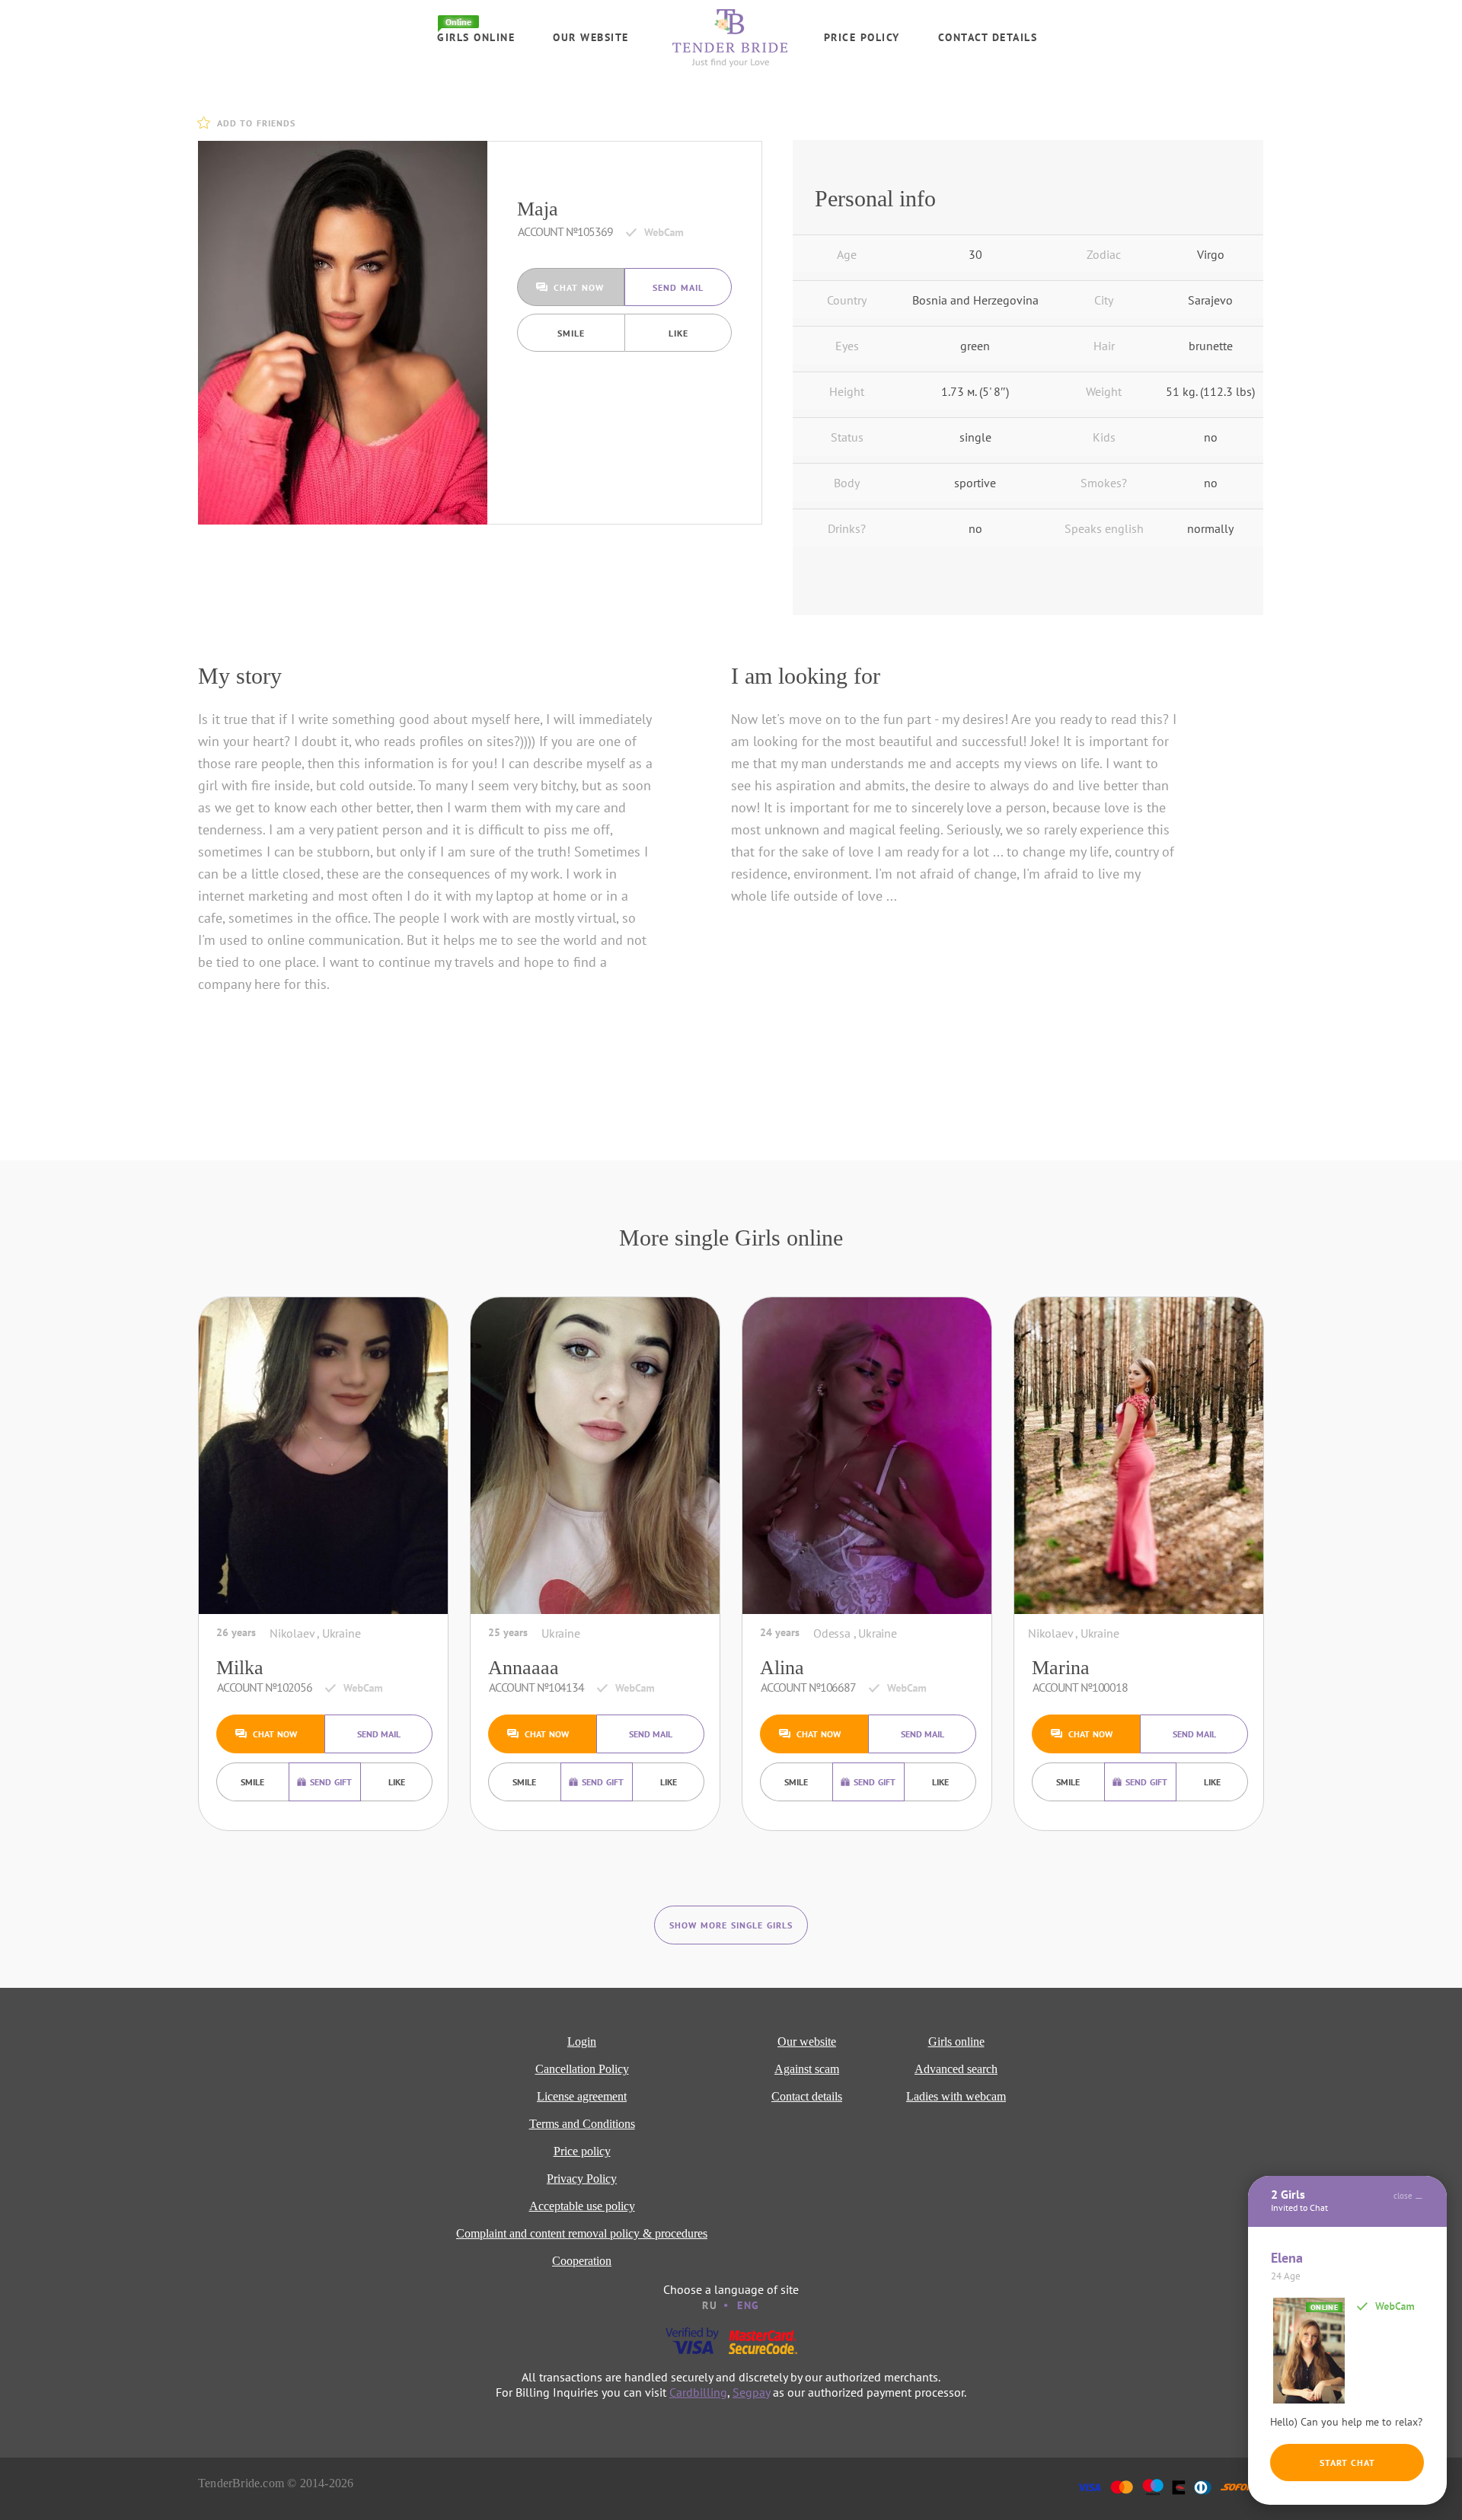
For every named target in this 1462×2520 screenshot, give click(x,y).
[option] (343, 333)
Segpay (751, 2392)
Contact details (988, 37)
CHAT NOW (579, 287)
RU (710, 2305)
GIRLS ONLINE (476, 37)
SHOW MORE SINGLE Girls (731, 1925)
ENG (749, 2305)
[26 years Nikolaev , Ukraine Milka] (323, 1456)
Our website (591, 37)
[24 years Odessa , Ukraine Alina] (867, 1456)
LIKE (678, 333)
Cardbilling (698, 2392)
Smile (571, 333)
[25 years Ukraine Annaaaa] (595, 1456)
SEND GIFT (331, 1782)
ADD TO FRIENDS (256, 123)
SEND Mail (678, 287)
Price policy (862, 37)
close (1403, 2196)
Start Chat (1347, 2463)
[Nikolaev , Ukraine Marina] (1139, 1456)
